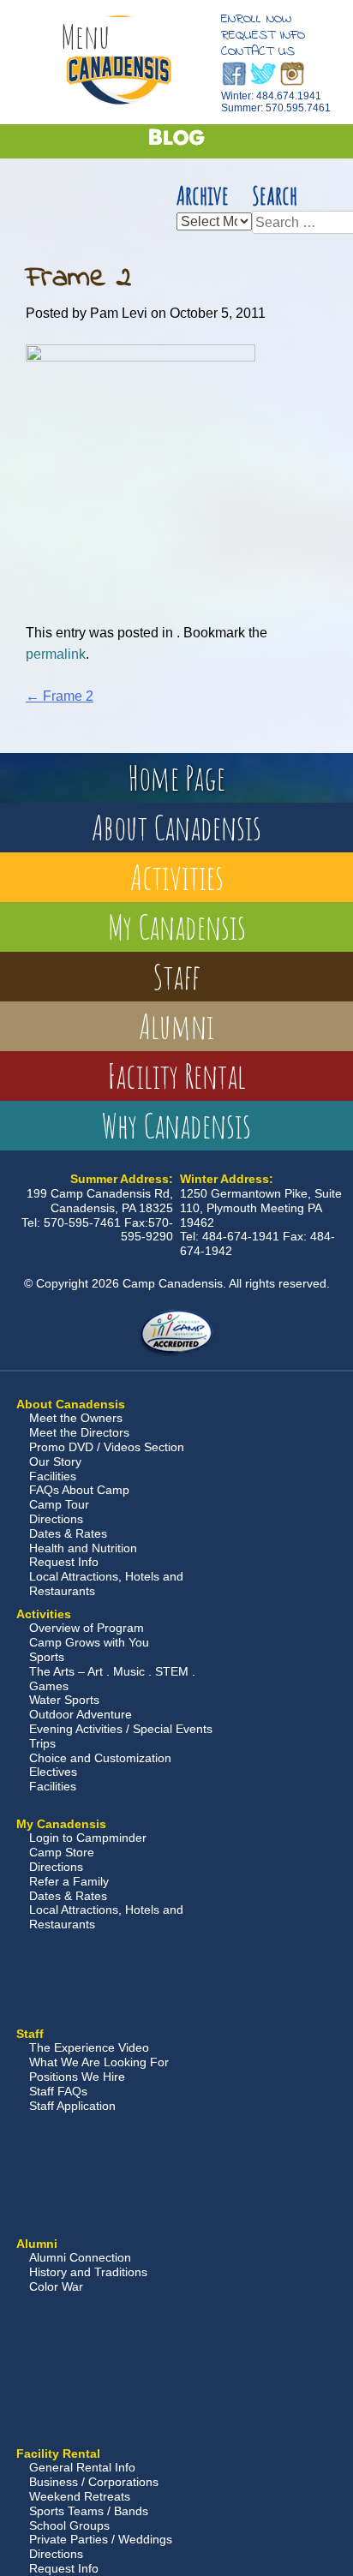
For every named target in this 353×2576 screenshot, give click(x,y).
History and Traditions (88, 2272)
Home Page (176, 777)
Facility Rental (176, 1076)
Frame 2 (60, 696)
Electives (53, 1772)
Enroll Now (256, 19)
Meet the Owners (76, 1418)
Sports (47, 1657)
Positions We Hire (77, 2077)
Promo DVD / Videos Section (107, 1447)
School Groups (69, 2525)
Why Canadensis (176, 1125)
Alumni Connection (80, 2257)
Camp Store (62, 1852)
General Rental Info (82, 2467)
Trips (42, 1743)
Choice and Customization (100, 1758)
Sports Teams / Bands (89, 2511)
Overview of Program (87, 1628)
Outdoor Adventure (81, 1714)
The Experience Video (89, 2047)
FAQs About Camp (79, 1490)
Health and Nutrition (83, 1548)
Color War (56, 2286)
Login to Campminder (88, 1838)
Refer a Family (69, 1881)
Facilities (53, 1476)
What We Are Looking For (99, 2062)
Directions (56, 1519)
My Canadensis (177, 926)
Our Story (55, 1461)
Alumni (176, 1026)
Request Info (263, 35)
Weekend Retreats (80, 2496)
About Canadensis (176, 827)
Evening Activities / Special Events (121, 1729)
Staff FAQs (58, 2091)
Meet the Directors (79, 1432)
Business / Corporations (94, 2482)
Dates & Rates (68, 1533)
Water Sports (64, 1700)
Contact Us (258, 51)
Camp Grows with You (89, 1642)
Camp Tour (59, 1504)
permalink (56, 654)
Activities (177, 877)
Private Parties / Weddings (101, 2539)
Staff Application (72, 2106)
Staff (176, 976)
